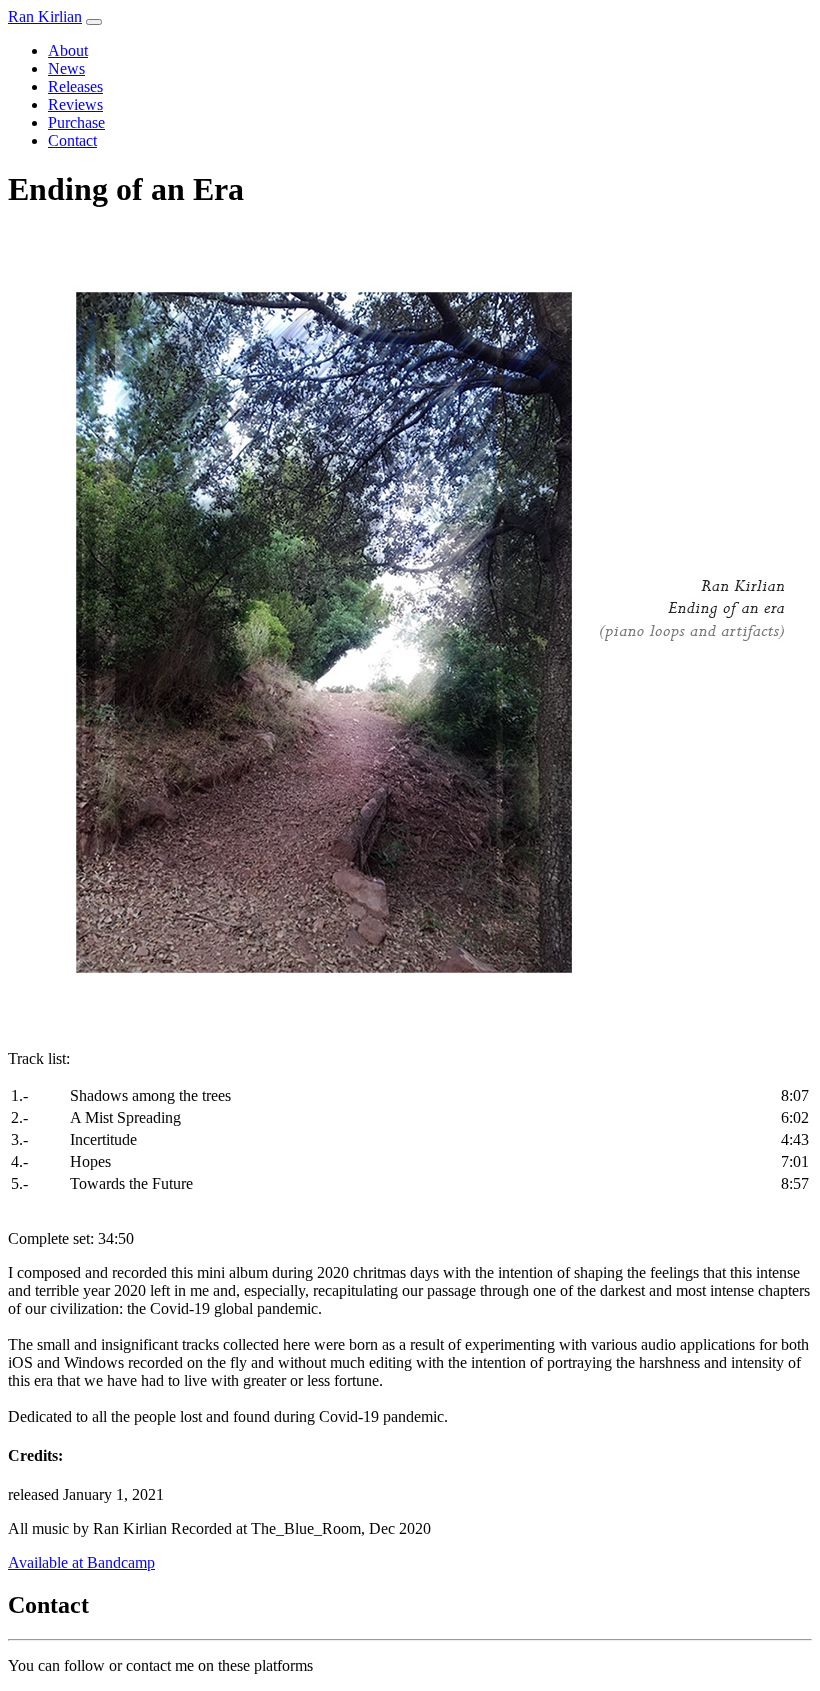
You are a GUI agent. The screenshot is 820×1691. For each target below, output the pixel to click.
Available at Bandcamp (81, 1562)
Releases (75, 86)
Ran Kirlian (45, 16)
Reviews (75, 104)
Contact (72, 140)
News (66, 68)
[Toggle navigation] (94, 22)
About (68, 50)
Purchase (76, 122)
